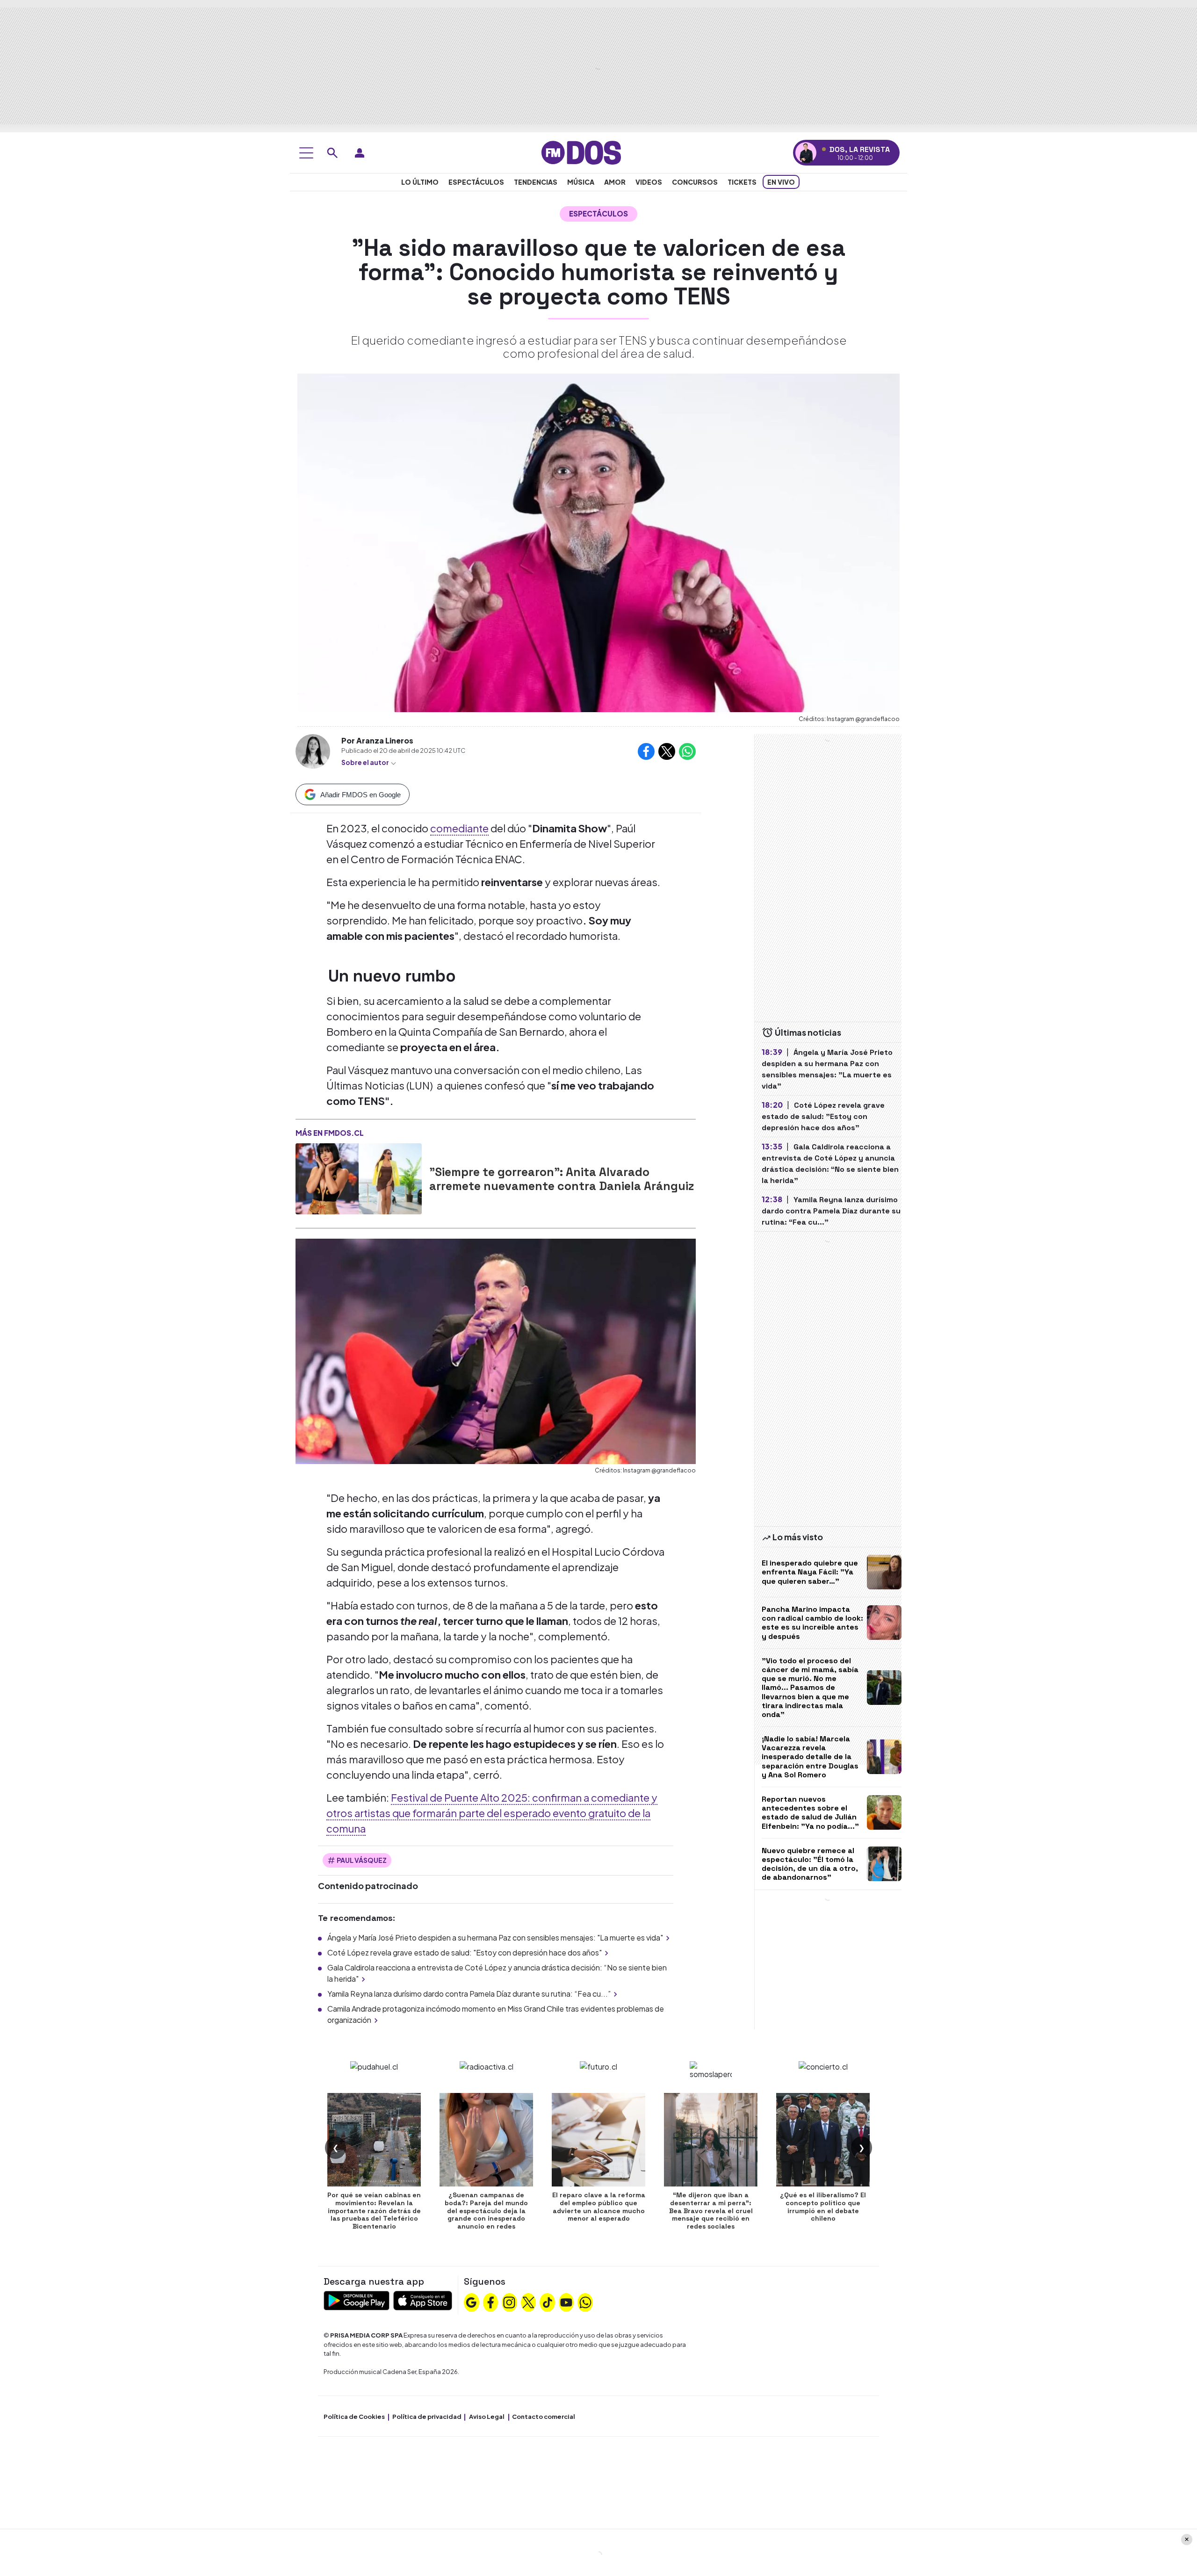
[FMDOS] (581, 152)
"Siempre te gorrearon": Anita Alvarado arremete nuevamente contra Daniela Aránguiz (562, 1179)
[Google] (471, 2302)
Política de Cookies (354, 2417)
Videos (649, 182)
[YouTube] (566, 2302)
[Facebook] (490, 2302)
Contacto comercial (544, 2417)
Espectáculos (476, 182)
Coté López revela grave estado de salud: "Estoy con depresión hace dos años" (465, 1952)
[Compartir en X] (667, 751)
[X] (528, 2302)
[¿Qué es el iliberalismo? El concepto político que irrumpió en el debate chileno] (823, 2140)
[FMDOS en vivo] (806, 153)
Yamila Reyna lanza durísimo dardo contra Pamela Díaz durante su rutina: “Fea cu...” (469, 1994)
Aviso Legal (487, 2417)
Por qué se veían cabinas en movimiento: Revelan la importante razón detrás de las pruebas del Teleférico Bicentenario (374, 2211)
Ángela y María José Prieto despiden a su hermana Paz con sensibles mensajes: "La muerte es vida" (495, 1937)
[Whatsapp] (585, 2302)
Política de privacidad (427, 2417)
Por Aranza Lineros (377, 740)
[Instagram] (509, 2302)
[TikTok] (548, 2302)
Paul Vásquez (362, 1860)
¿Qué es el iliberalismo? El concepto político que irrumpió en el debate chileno (823, 2207)
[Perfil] (360, 153)
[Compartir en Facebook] (646, 751)
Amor (615, 182)
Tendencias (536, 182)
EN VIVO (781, 182)
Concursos (695, 182)
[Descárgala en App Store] (423, 2299)
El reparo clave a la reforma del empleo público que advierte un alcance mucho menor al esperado (599, 2207)
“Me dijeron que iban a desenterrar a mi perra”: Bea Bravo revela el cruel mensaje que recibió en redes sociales (711, 2211)
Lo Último (420, 182)
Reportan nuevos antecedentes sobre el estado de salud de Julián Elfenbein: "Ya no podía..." (810, 1813)
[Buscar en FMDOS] (332, 153)
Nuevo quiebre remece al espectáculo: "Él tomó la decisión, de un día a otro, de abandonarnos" (810, 1864)
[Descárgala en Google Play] (357, 2299)
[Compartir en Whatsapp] (687, 751)
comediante (459, 828)
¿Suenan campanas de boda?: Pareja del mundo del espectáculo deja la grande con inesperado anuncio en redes (486, 2211)
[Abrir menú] (306, 153)
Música (581, 182)
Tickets (742, 182)
